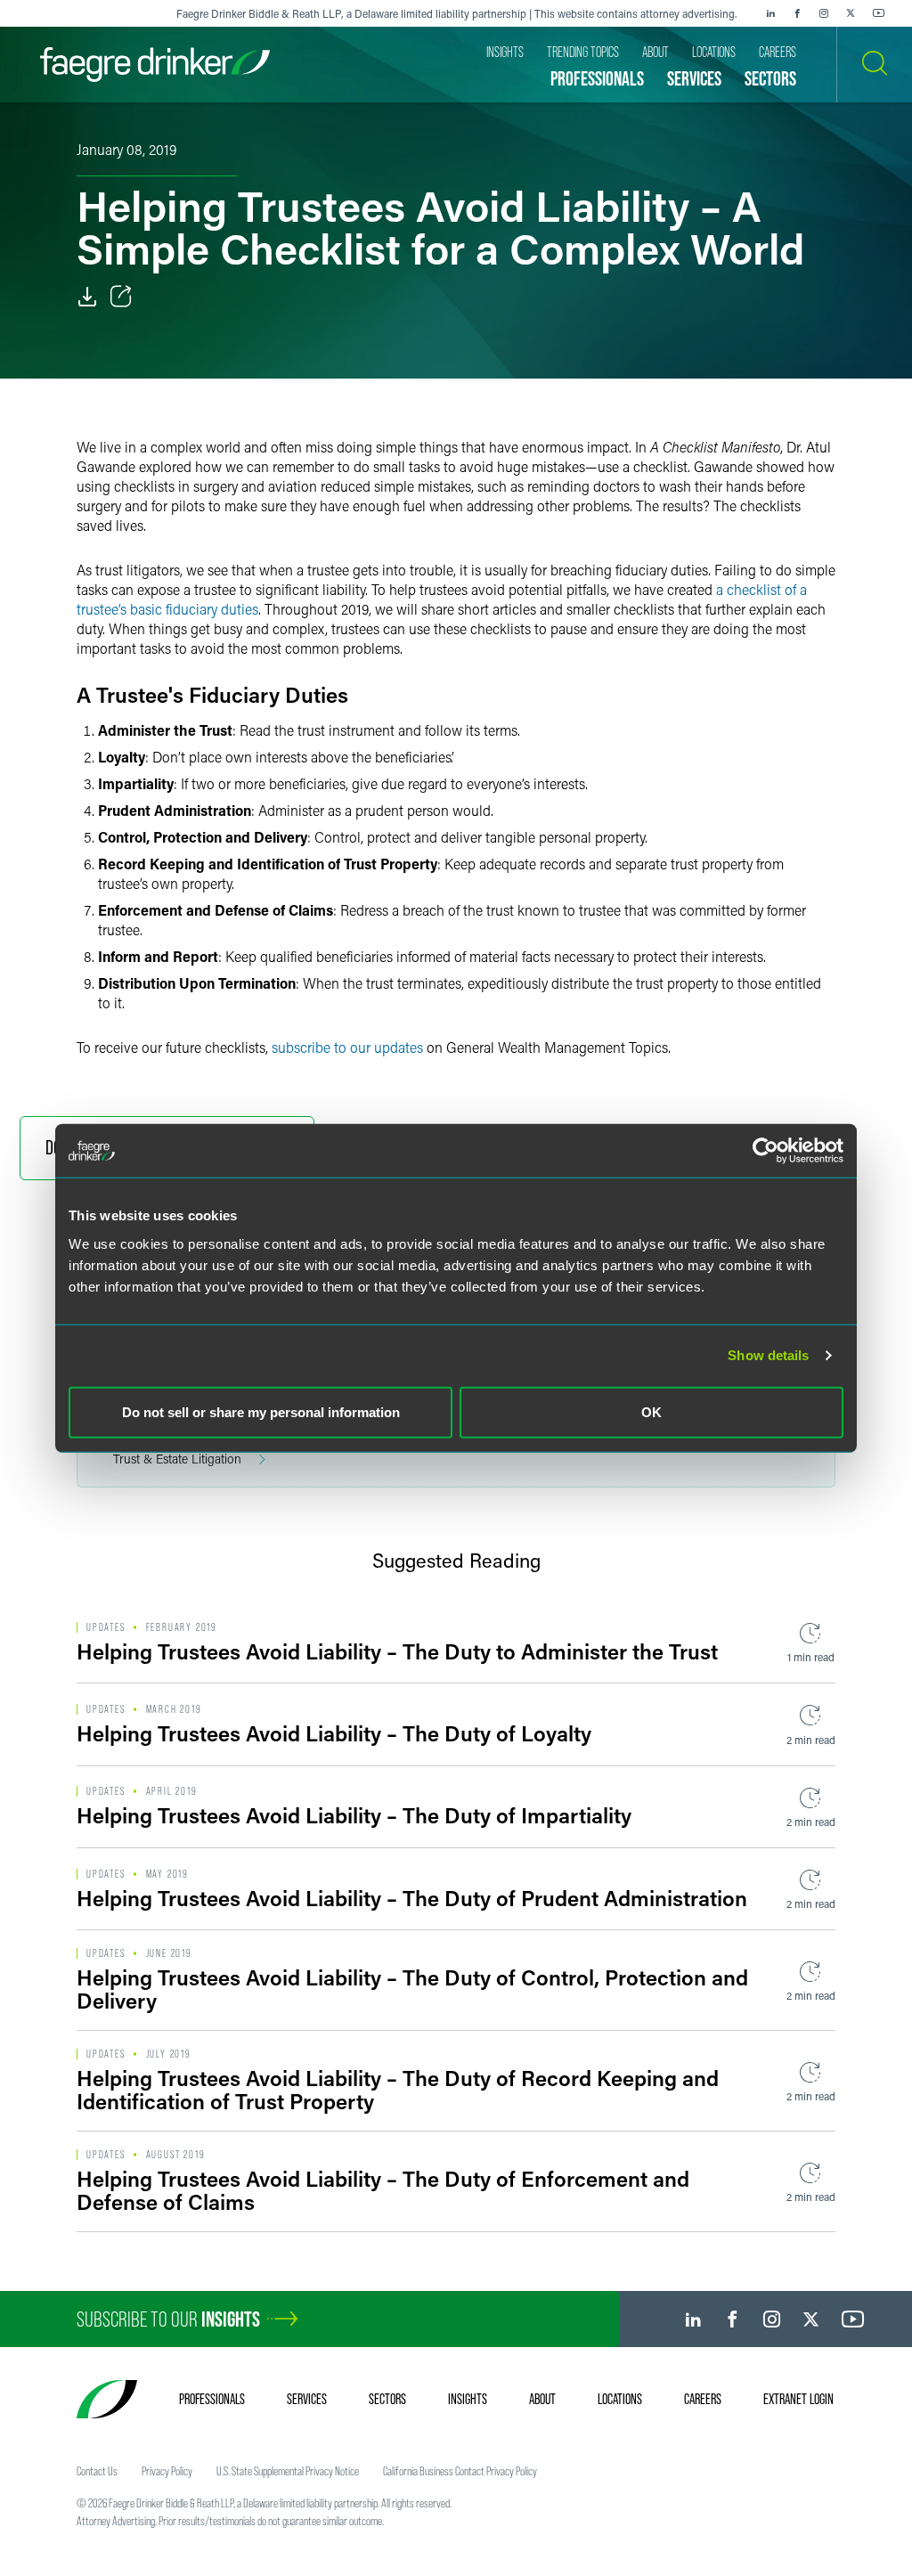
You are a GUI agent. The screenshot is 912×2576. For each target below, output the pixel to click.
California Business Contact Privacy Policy (460, 2471)
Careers (703, 2399)
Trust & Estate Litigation (177, 1459)
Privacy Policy (167, 2471)
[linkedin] (770, 13)
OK (651, 1411)
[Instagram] (824, 13)
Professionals (212, 2399)
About (542, 2399)
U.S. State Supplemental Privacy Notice (288, 2471)
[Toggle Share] (121, 297)
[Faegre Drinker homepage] (155, 65)
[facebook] (797, 13)
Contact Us (97, 2471)
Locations (620, 2399)
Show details (768, 1355)
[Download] (87, 297)
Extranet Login (798, 2399)
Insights (468, 2399)
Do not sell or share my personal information (261, 1411)
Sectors (387, 2399)
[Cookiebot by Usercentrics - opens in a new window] (765, 1151)
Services (307, 2399)
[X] (851, 13)
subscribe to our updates (347, 1047)
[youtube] (879, 13)
